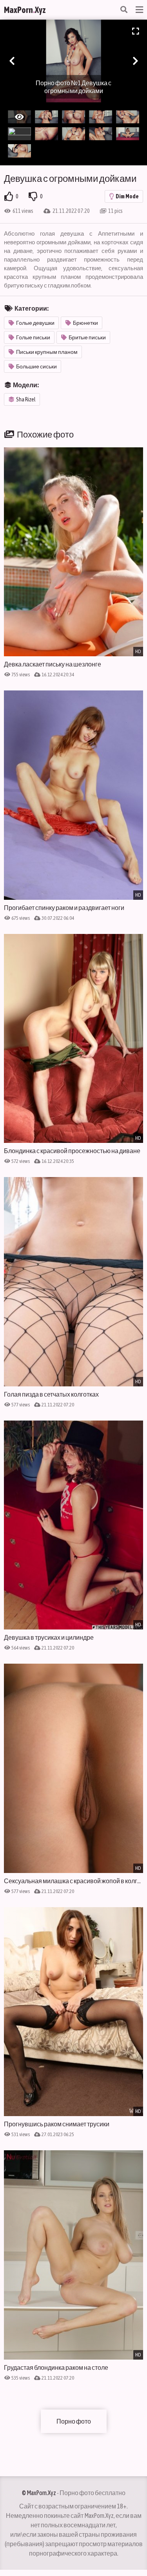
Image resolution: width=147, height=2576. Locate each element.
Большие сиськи (36, 366)
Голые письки (33, 337)
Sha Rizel (26, 399)
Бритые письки (87, 337)
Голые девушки (35, 323)
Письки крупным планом (47, 352)
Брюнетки (85, 323)
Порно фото (74, 2421)
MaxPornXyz (25, 10)
